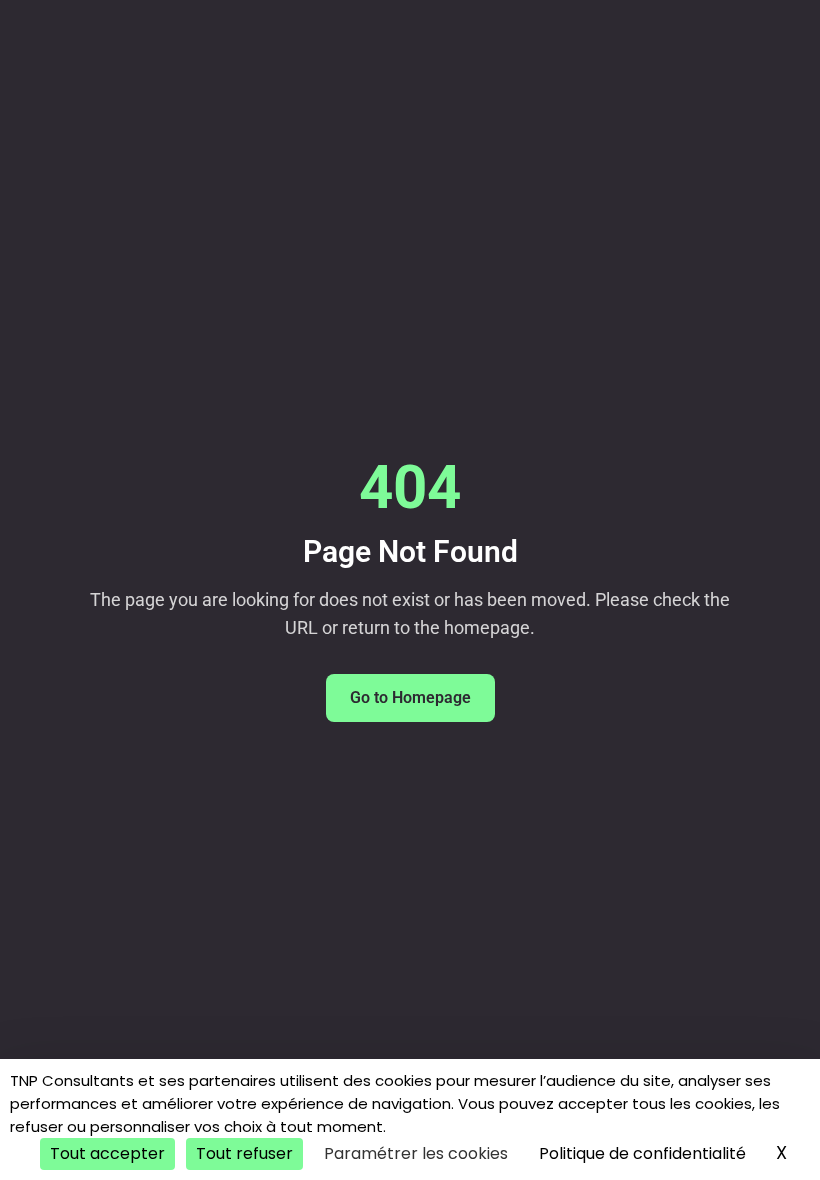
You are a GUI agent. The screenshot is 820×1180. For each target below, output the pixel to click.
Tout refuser (244, 1153)
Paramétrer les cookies (416, 1153)
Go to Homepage (410, 697)
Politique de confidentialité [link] (642, 1153)
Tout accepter (107, 1153)
